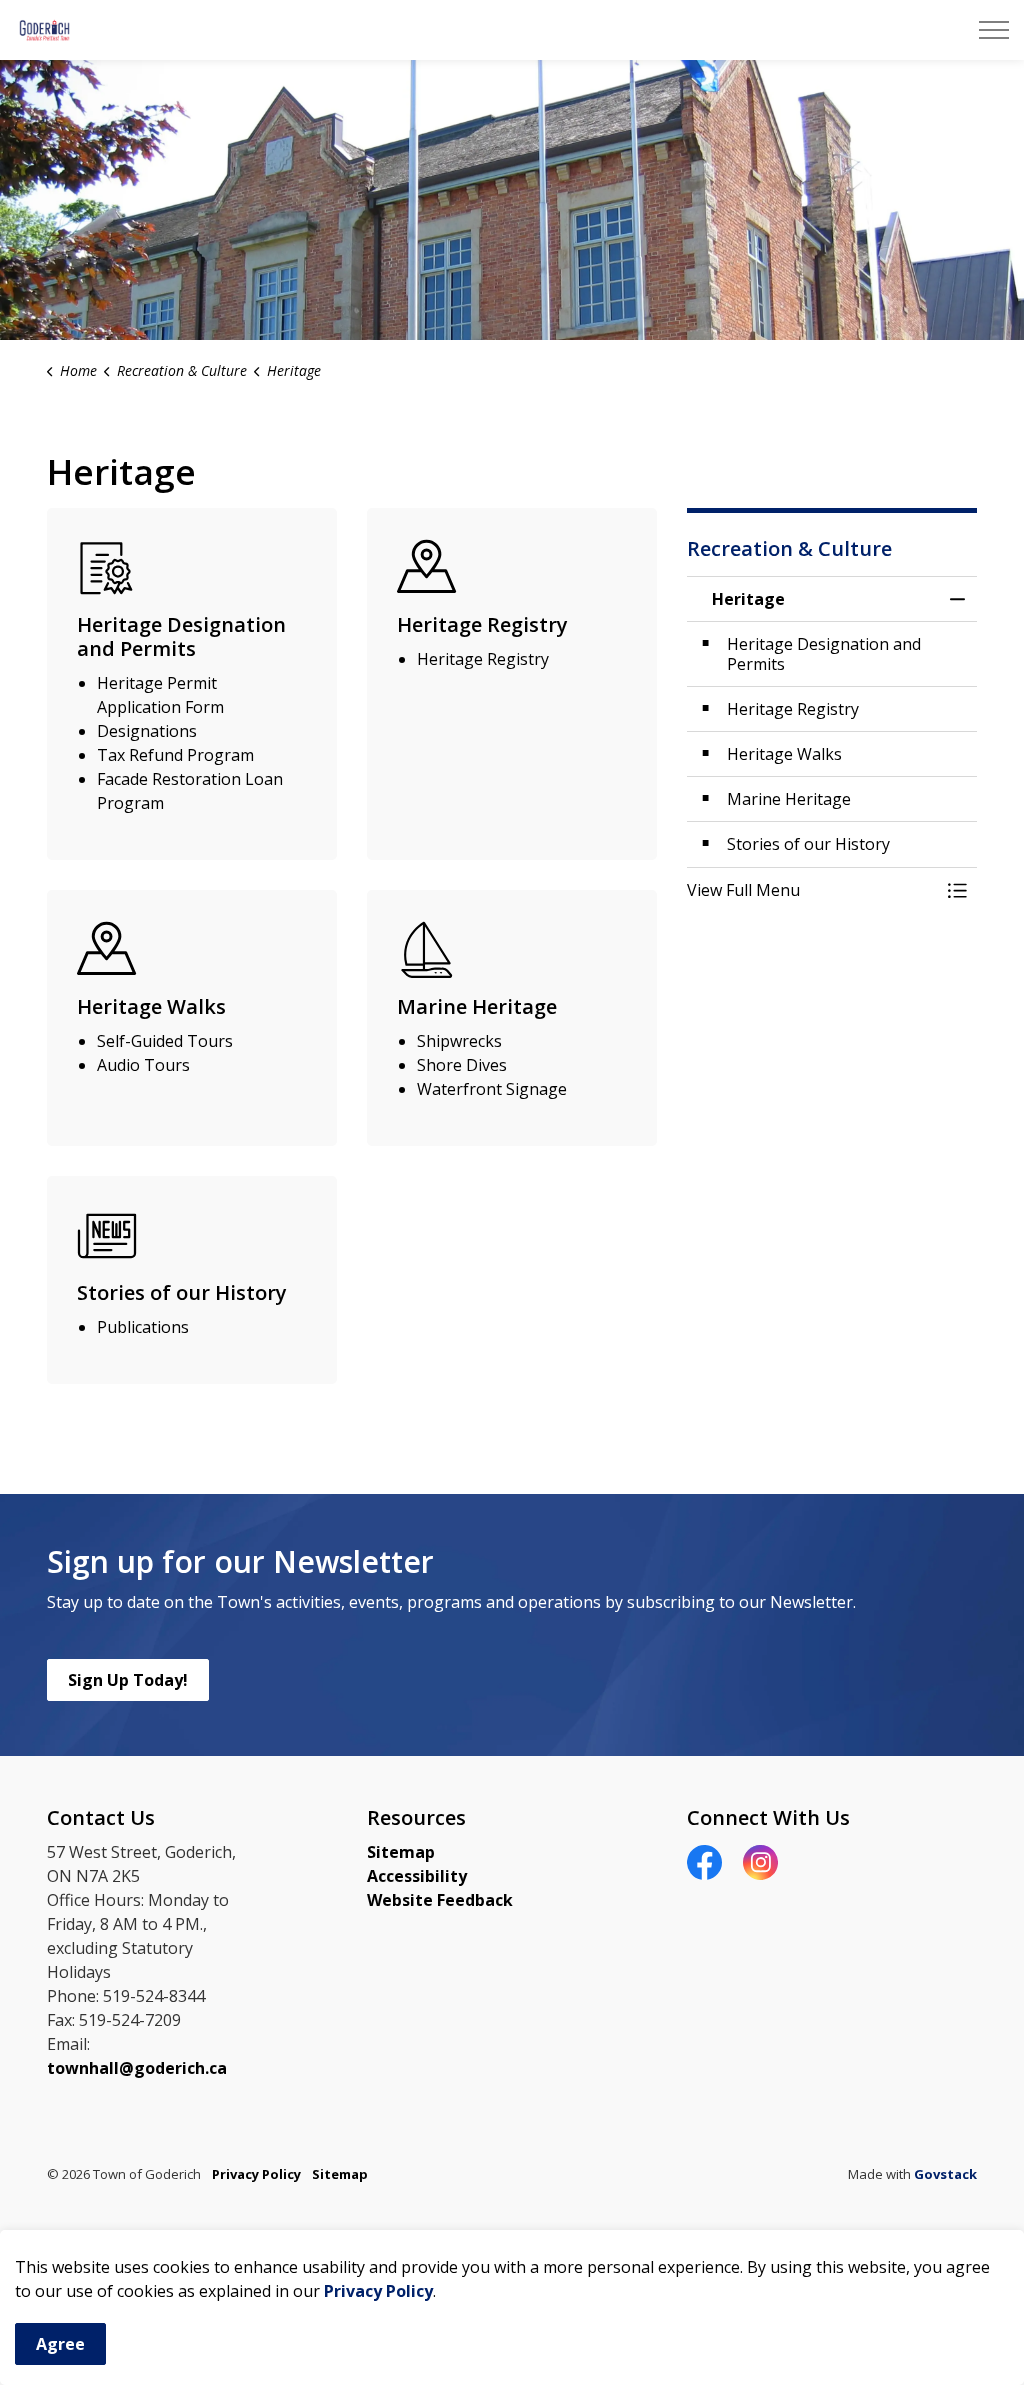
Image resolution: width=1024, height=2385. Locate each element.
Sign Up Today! (128, 1680)
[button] (812, 890)
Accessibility (417, 1876)
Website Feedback (440, 1900)
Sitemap (401, 1852)
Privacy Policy (378, 2291)
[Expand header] (994, 30)
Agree (60, 2344)
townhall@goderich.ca (137, 2068)
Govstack (945, 2174)
